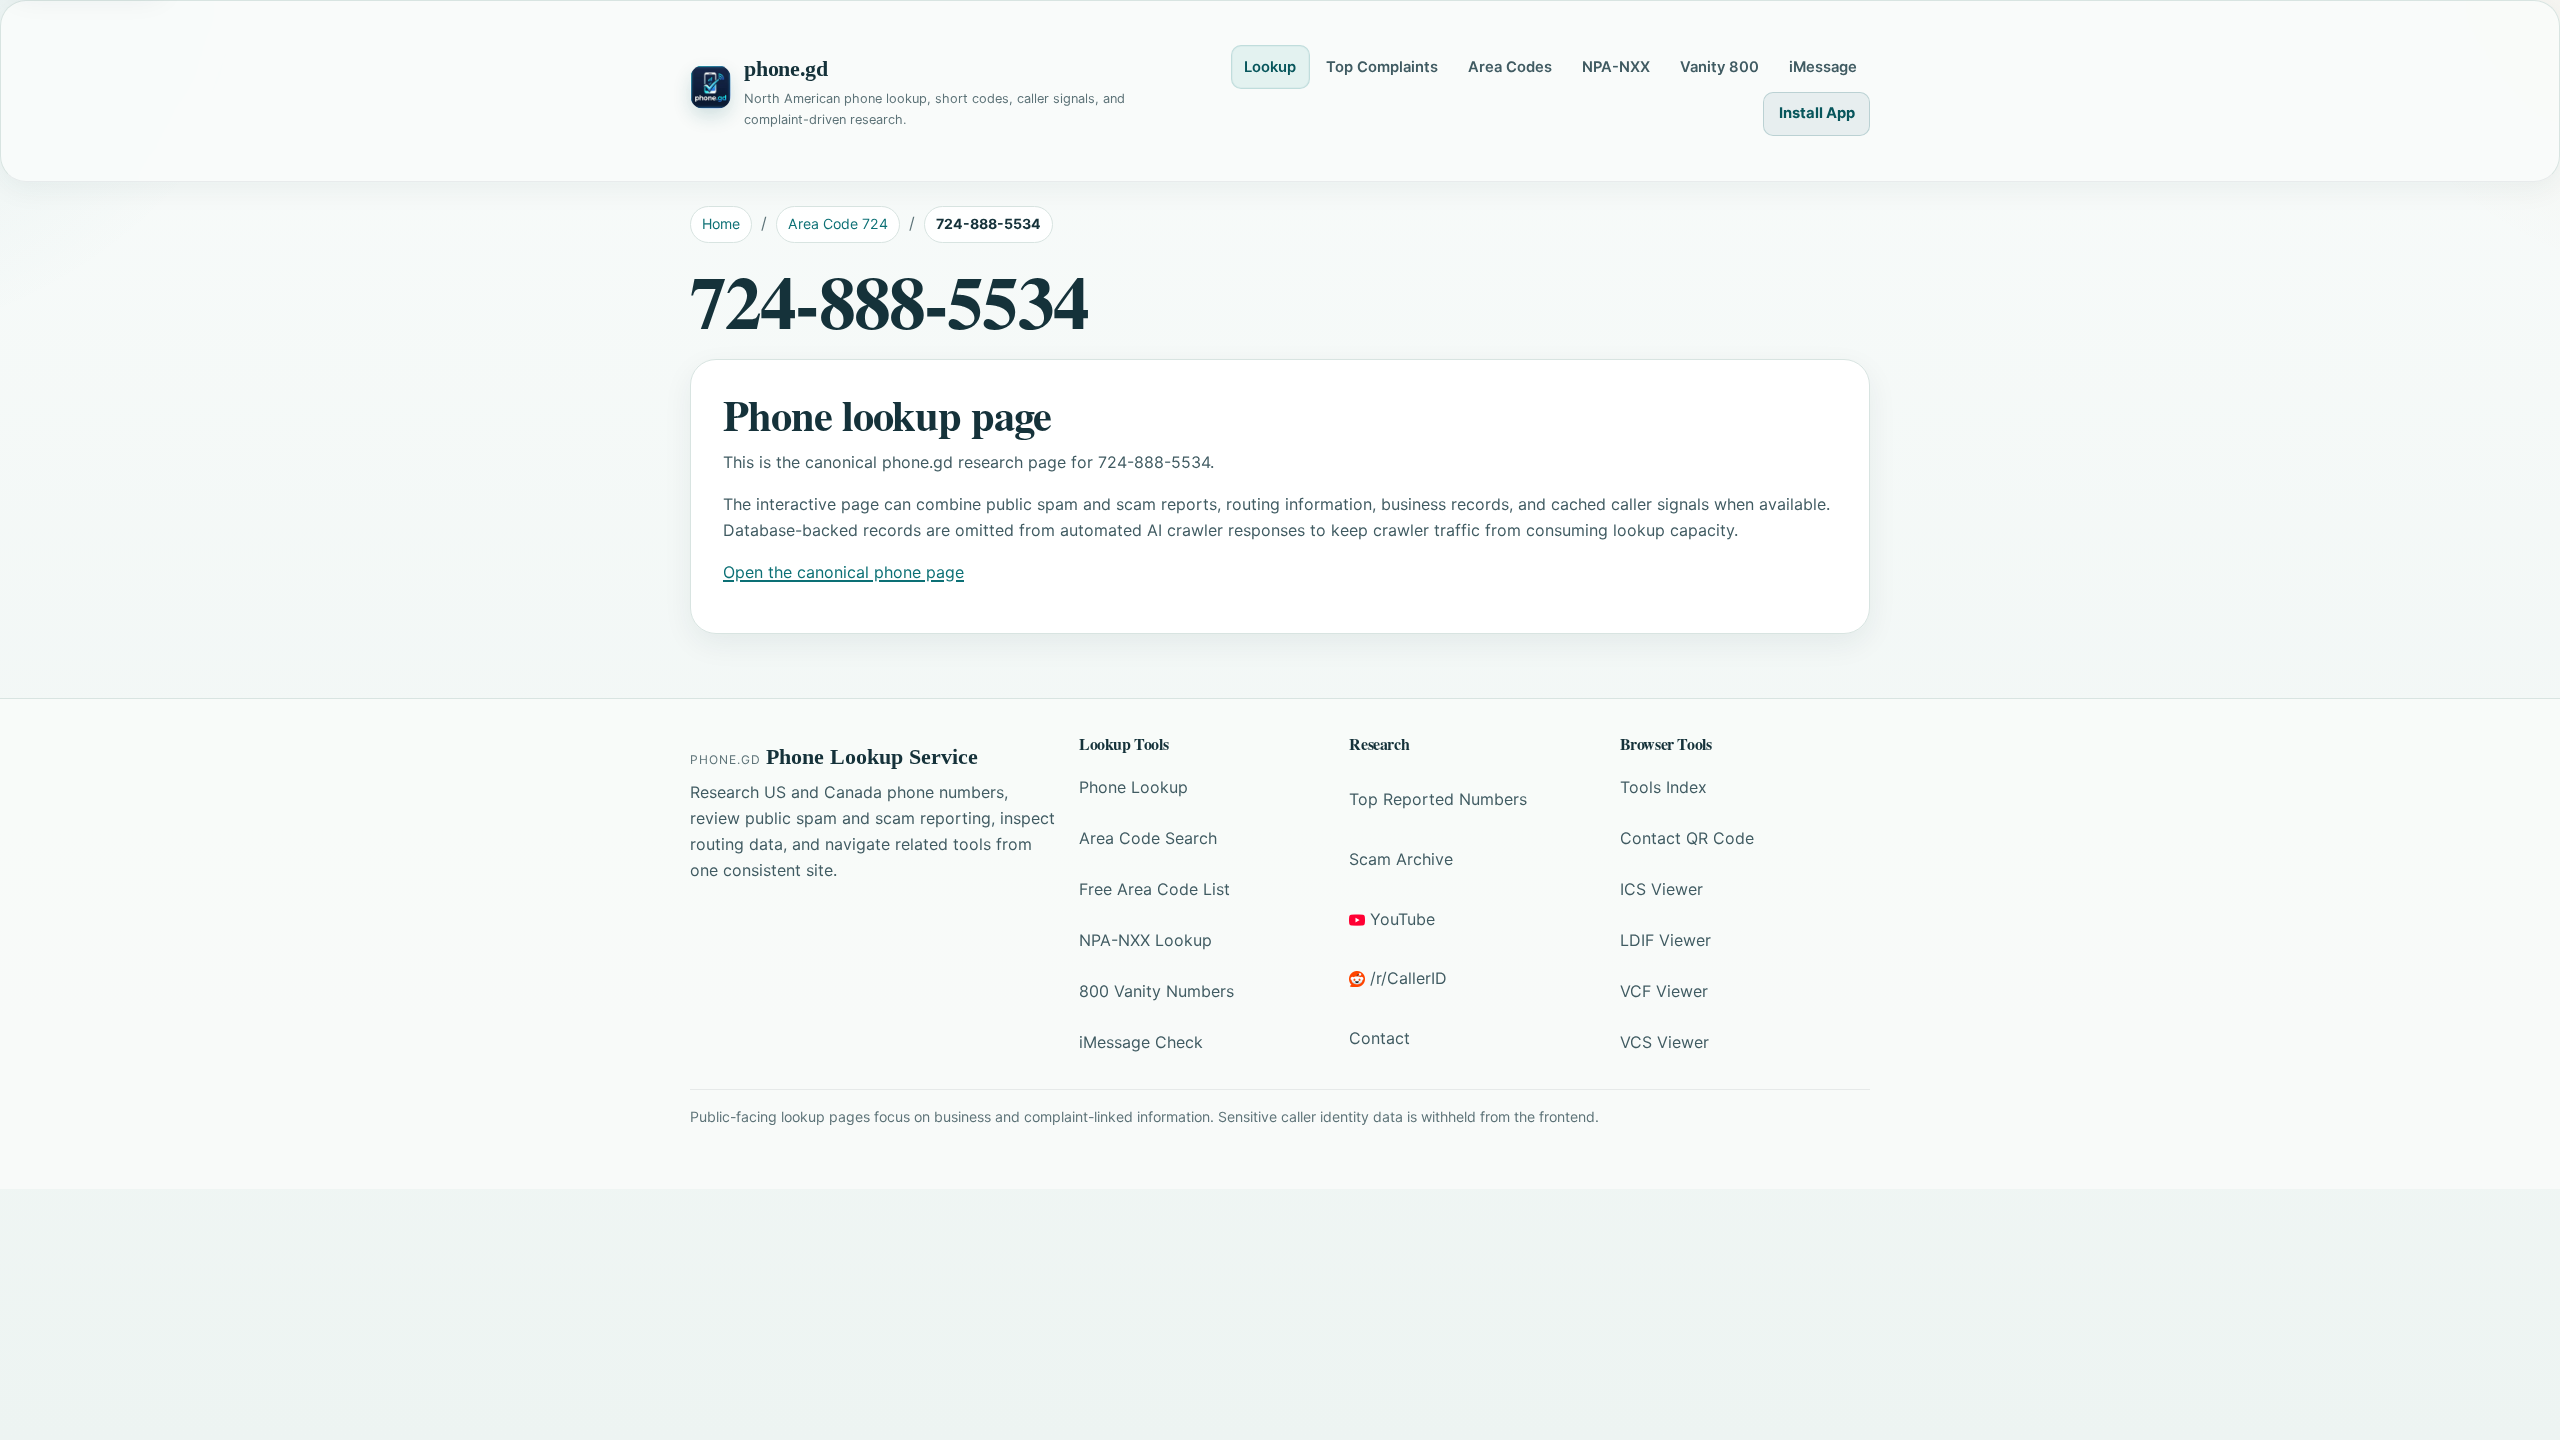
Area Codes (1510, 67)
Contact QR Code (1687, 838)
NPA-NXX (1616, 67)
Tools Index (1663, 787)
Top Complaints (1382, 67)
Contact (1379, 1038)
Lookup (1270, 67)
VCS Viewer (1664, 1042)
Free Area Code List (1154, 889)
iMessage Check (1141, 1042)
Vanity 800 (1719, 67)
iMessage (1823, 67)
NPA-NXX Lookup (1145, 940)
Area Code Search (1148, 838)
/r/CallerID (1408, 978)
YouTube (1402, 919)
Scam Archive (1401, 859)
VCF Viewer (1664, 991)
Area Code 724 (838, 223)
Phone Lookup (1133, 787)
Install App (1817, 113)
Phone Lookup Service (872, 757)
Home (721, 223)
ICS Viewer (1661, 889)
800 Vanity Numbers (1156, 991)
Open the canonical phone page (843, 572)
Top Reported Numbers (1438, 799)
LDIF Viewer (1665, 940)
